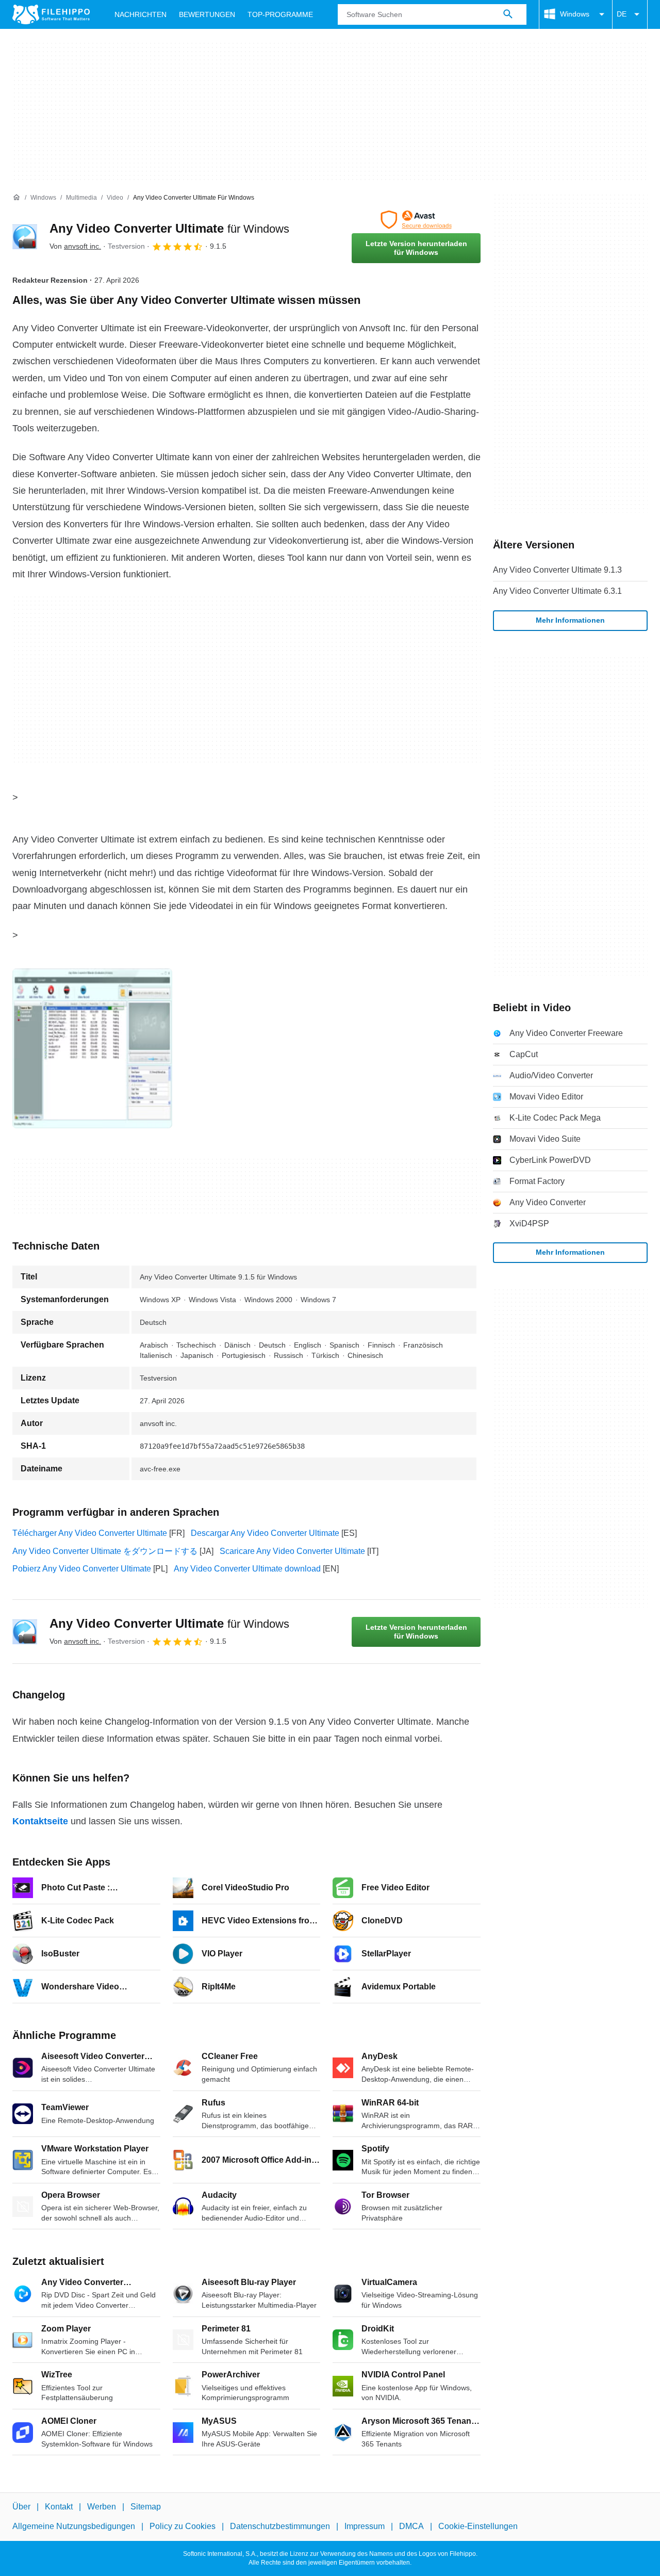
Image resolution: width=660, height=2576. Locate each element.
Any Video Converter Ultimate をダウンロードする (105, 1551)
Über (21, 2507)
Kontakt (59, 2507)
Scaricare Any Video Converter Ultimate (292, 1551)
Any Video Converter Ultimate (169, 228)
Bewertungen (207, 14)
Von (75, 246)
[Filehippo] (51, 14)
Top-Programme (280, 14)
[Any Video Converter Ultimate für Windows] (25, 237)
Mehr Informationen (570, 620)
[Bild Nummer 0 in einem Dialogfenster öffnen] (92, 1048)
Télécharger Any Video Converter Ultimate (90, 1533)
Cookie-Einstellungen (478, 2527)
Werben (102, 2507)
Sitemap (146, 2507)
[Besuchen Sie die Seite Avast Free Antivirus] (416, 220)
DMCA (411, 2527)
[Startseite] (16, 198)
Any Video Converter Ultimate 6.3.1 (557, 591)
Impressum (365, 2527)
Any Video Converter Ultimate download (247, 1569)
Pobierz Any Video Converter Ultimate (82, 1569)
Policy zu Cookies (183, 2527)
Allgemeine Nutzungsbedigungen (74, 2527)
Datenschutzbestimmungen (280, 2527)
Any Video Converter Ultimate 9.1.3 (557, 570)
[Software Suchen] (508, 14)
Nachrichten (141, 14)
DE (622, 14)
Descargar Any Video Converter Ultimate (265, 1533)
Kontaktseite (40, 1821)
